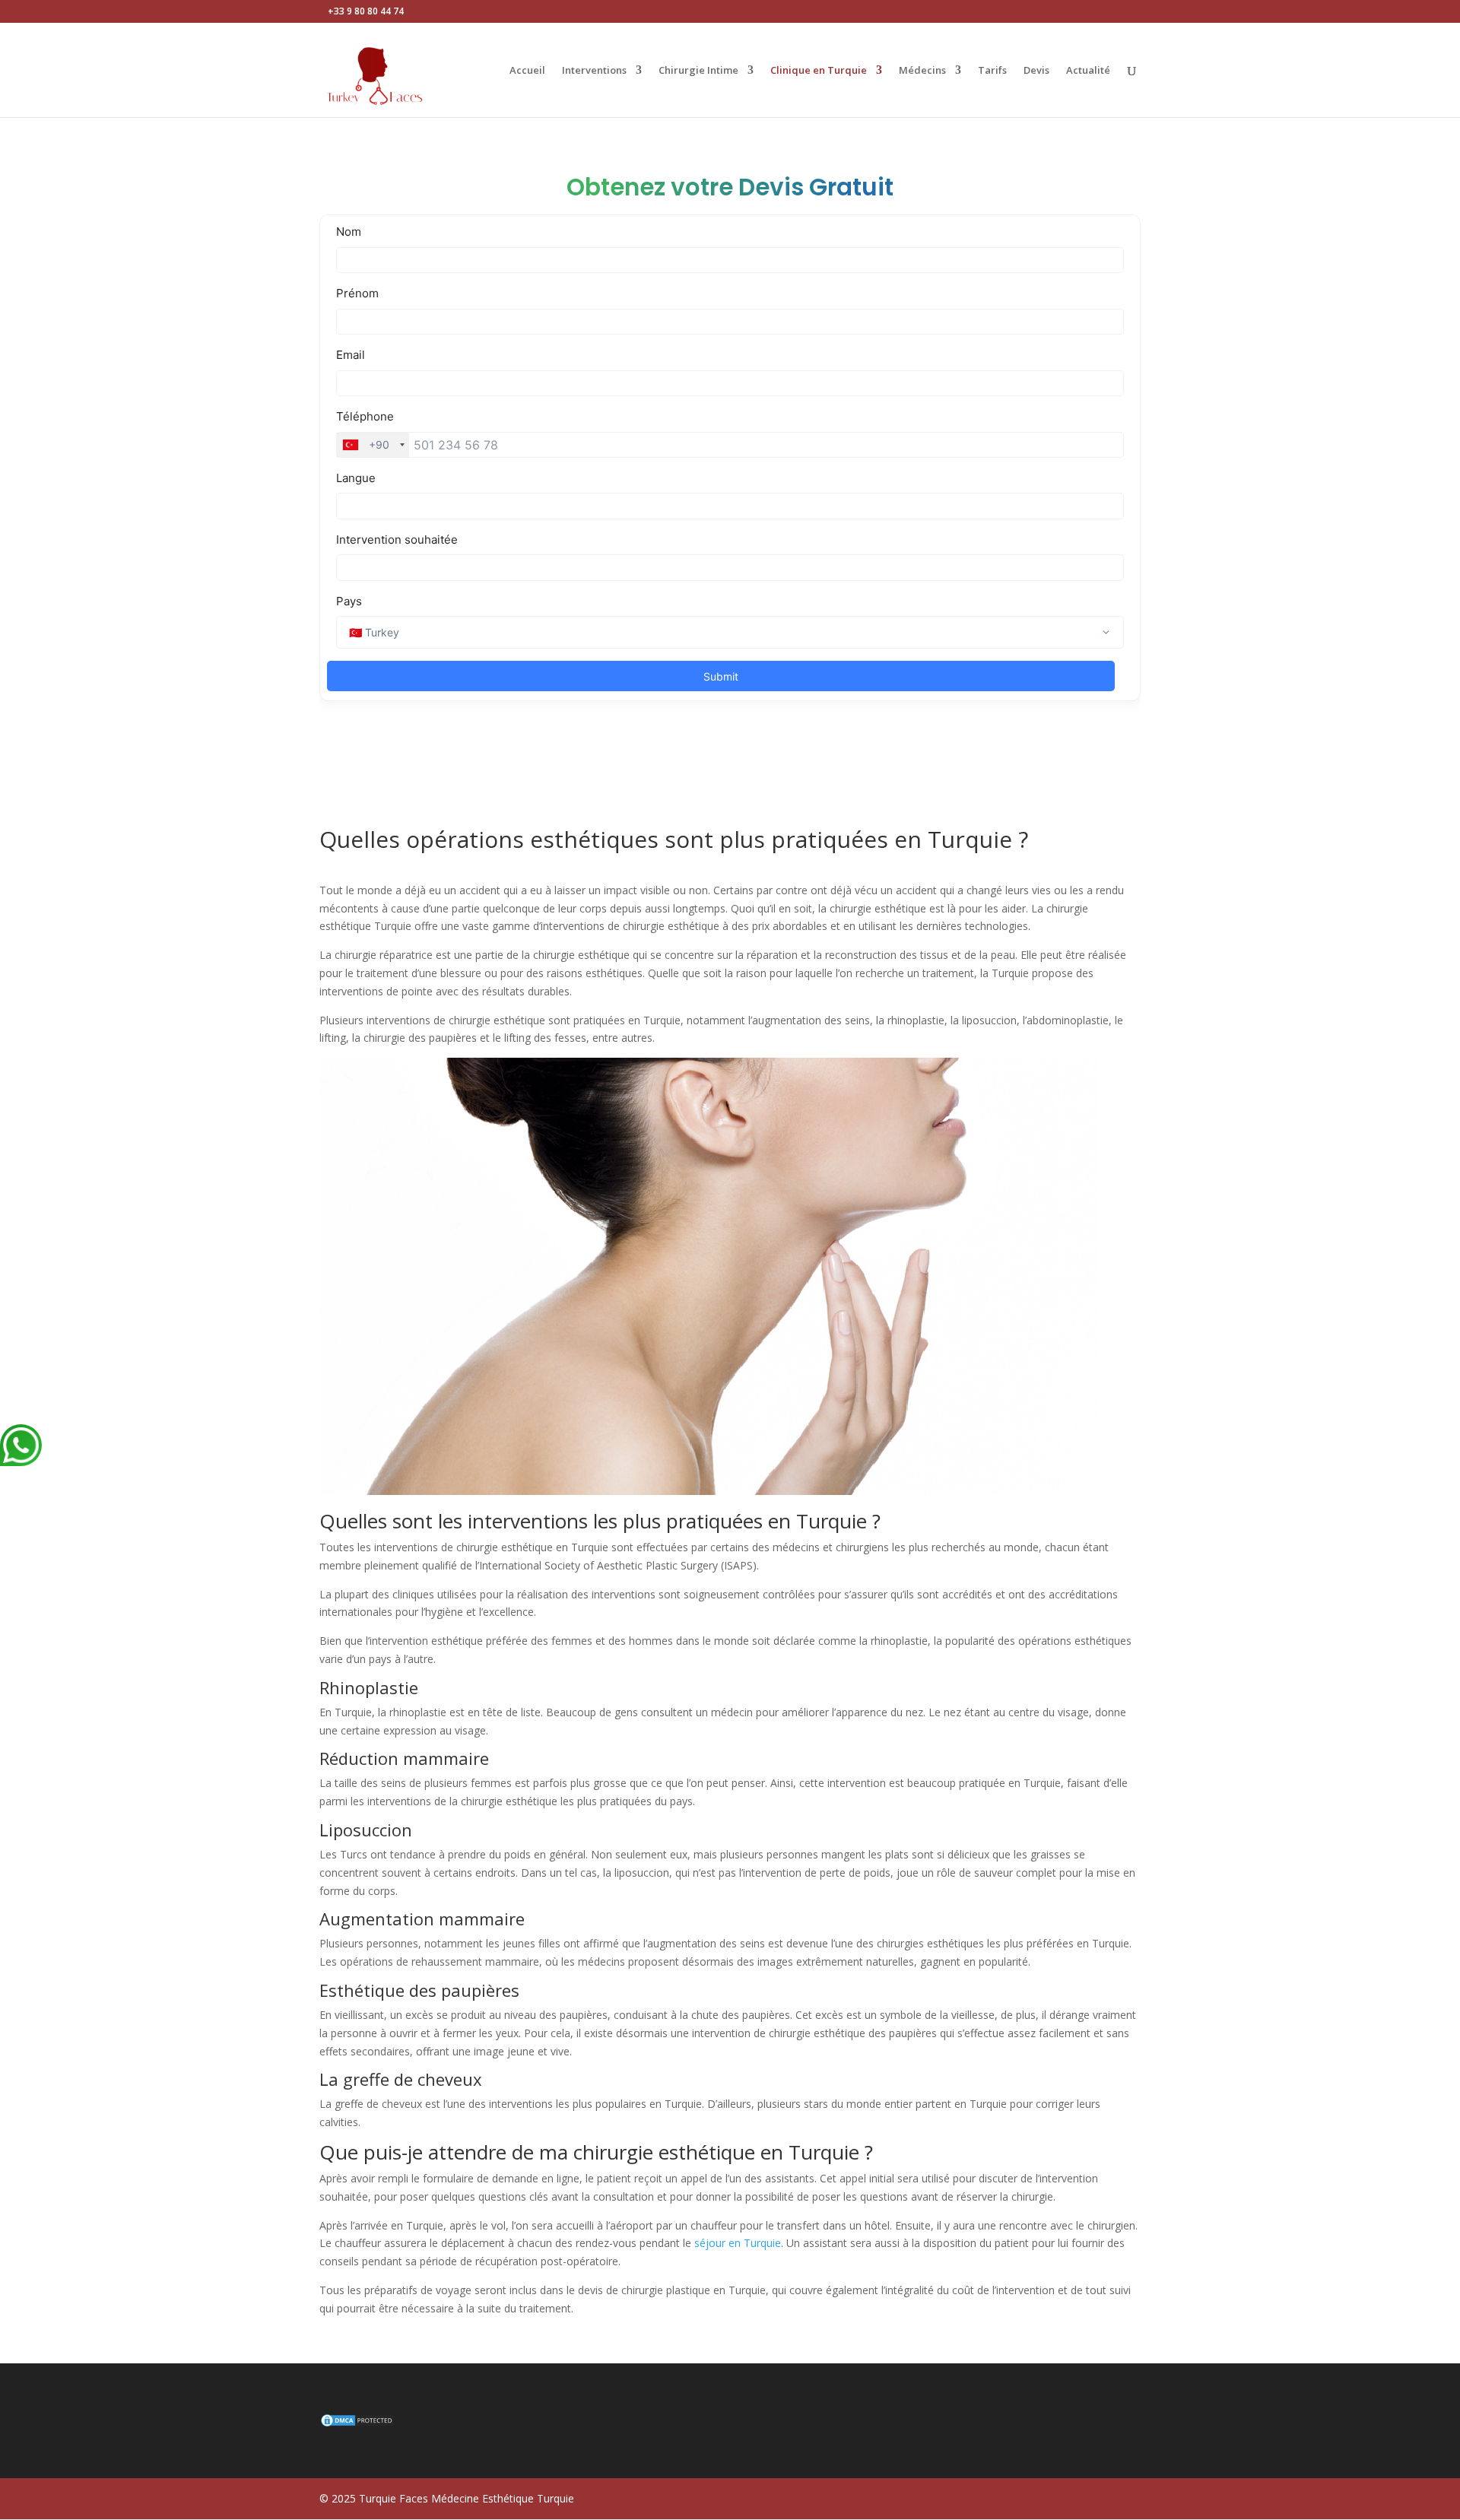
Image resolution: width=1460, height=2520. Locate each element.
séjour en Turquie (738, 2243)
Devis (1036, 71)
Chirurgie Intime (698, 71)
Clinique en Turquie (819, 71)
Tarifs (992, 71)
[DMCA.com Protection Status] (357, 2424)
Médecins (922, 71)
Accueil (527, 71)
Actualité (1088, 71)
